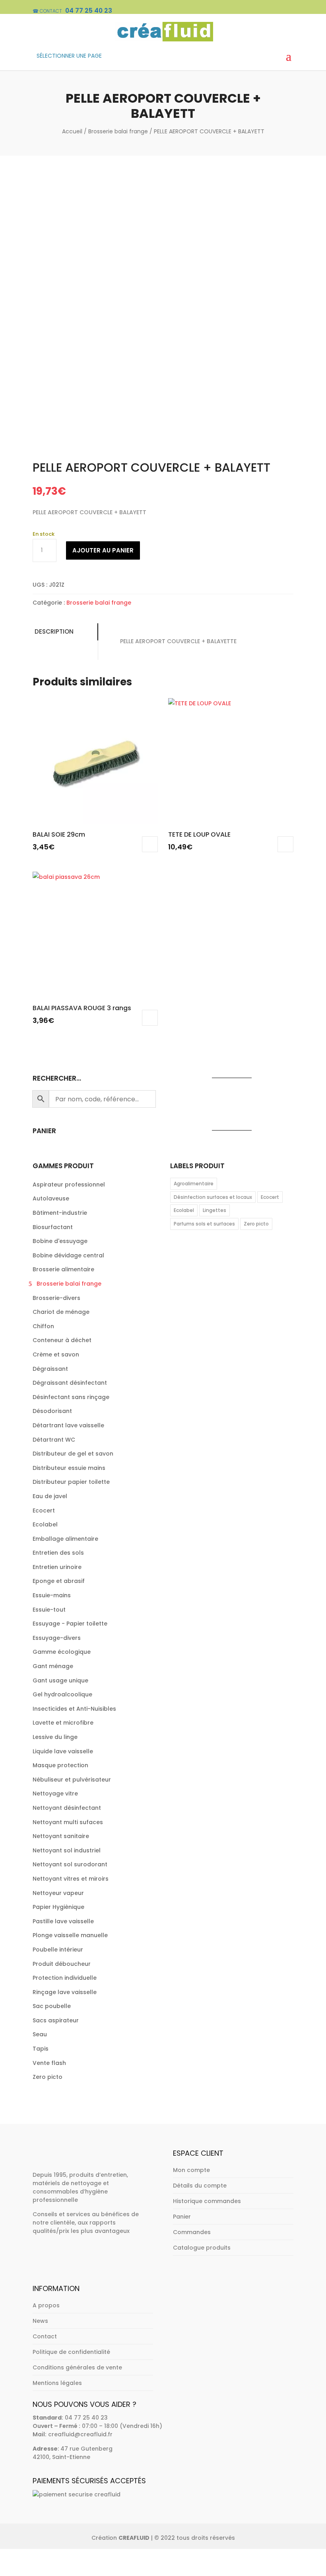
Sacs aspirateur (56, 2020)
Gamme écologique (62, 1652)
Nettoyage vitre (55, 1793)
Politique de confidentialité (71, 2352)
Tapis (41, 2049)
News (40, 2321)
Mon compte (191, 2170)
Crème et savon (56, 1354)
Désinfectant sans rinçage (71, 1397)
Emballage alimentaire (65, 1539)
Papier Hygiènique (58, 1907)
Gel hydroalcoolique (62, 1694)
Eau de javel (50, 1496)
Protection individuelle (65, 1978)
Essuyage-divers (57, 1638)
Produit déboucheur (62, 1964)
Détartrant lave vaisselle (68, 1425)
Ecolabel (45, 1524)
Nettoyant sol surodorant (70, 1864)
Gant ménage (53, 1666)
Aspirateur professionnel (69, 1185)
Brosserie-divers (56, 1298)
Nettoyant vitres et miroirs (71, 1879)
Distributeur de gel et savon (73, 1454)
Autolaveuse (51, 1198)
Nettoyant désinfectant (67, 1808)
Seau (40, 2034)
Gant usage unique (60, 1680)
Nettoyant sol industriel (67, 1850)
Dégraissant (50, 1369)
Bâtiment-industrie (60, 1213)
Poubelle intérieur (58, 1950)
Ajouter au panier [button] (150, 844)
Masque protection (60, 1765)
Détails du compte (200, 2186)
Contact (45, 2336)
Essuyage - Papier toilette (70, 1624)
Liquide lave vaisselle (63, 1751)
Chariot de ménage (61, 1312)
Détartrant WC (54, 1440)
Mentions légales (57, 2383)
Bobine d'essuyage (60, 1241)
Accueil (72, 131)
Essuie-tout (49, 1610)
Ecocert (44, 1510)
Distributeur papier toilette (71, 1482)
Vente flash (49, 2063)
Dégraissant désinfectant (70, 1383)
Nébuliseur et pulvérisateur (72, 1780)
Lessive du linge (55, 1737)
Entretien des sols (58, 1553)
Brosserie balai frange (118, 131)
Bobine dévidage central (68, 1255)
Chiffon (43, 1326)
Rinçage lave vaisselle (65, 1992)
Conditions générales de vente (77, 2367)
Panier (182, 2217)
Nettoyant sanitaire (61, 1836)
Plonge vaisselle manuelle (70, 1935)
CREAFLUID (134, 2538)
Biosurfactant (53, 1227)
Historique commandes (207, 2201)
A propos (46, 2305)
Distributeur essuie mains (69, 1468)
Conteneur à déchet (62, 1340)
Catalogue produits (202, 2248)
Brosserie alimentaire (63, 1269)
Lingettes (214, 1210)
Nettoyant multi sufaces (68, 1822)
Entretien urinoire (57, 1567)
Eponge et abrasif (59, 1581)
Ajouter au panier (103, 550)
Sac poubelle (52, 2006)
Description (54, 631)
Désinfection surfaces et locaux (213, 1197)
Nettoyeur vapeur (58, 1893)
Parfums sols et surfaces (204, 1224)
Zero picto (48, 2077)
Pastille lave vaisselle (63, 1921)
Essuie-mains (52, 1595)
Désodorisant (52, 1411)
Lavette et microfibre (63, 1723)
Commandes (192, 2232)
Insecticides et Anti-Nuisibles (74, 1709)
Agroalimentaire (194, 1184)
